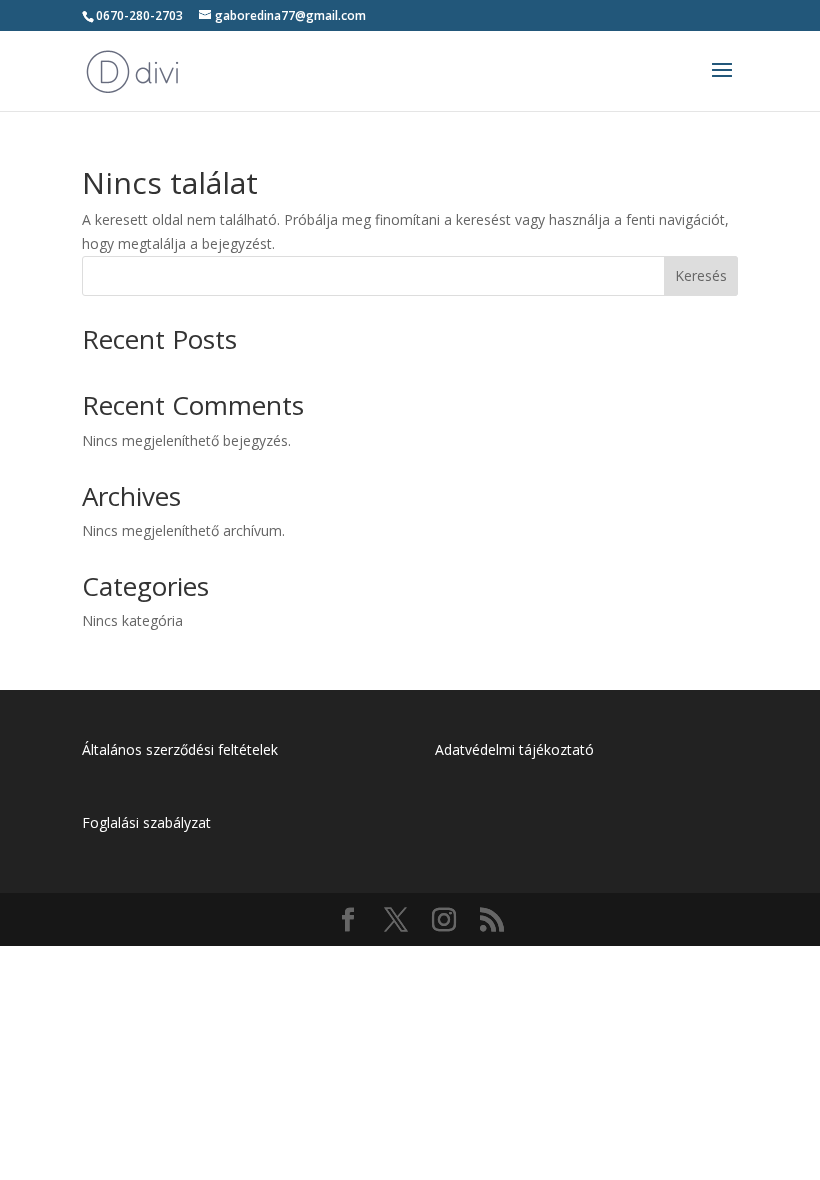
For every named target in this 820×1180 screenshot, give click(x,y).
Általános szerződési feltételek (180, 749)
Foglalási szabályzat (146, 822)
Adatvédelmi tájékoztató (514, 749)
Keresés (701, 275)
